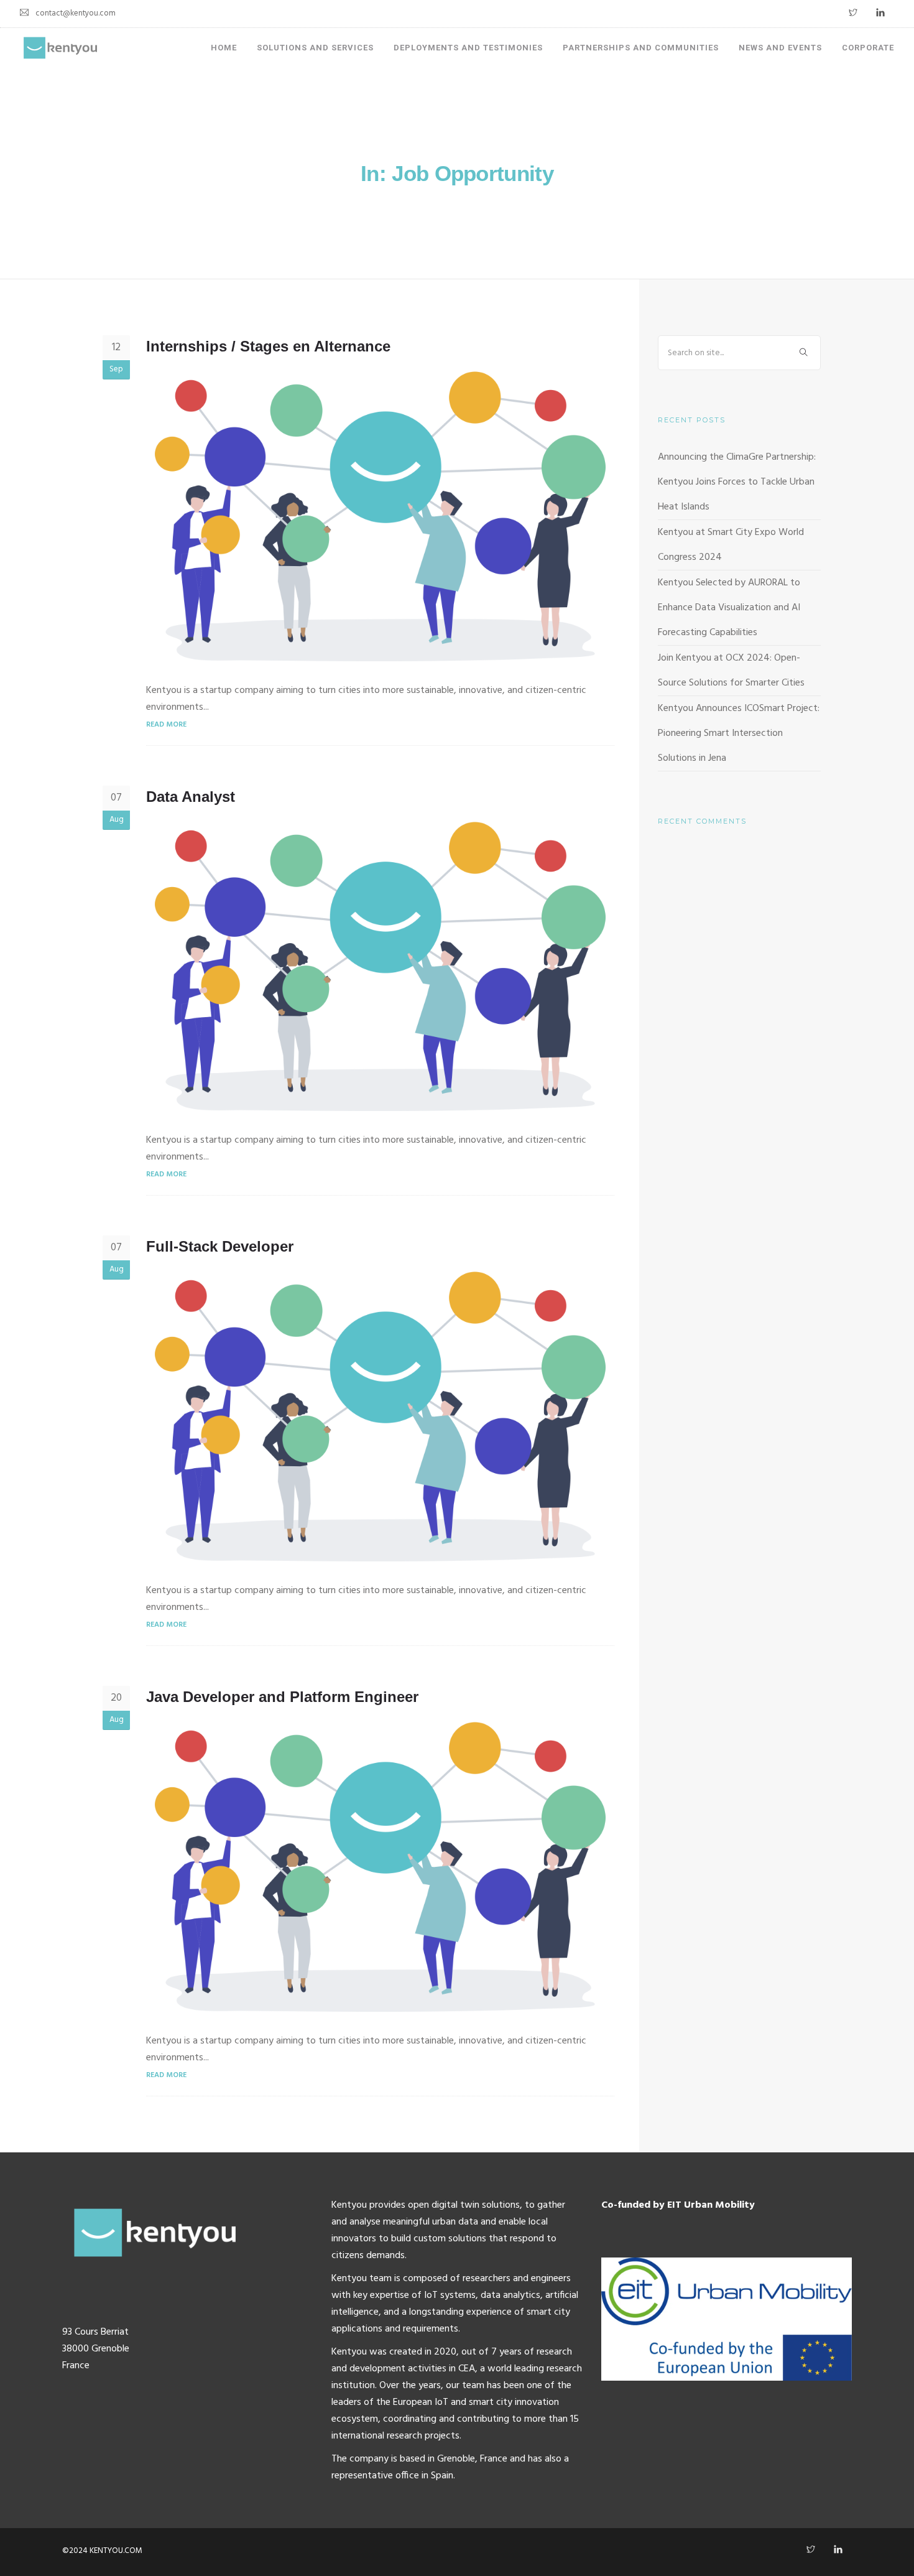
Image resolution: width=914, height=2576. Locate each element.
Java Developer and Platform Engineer (282, 1697)
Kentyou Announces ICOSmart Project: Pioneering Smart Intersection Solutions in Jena (739, 733)
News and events (780, 48)
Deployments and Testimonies (468, 48)
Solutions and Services (315, 48)
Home (224, 48)
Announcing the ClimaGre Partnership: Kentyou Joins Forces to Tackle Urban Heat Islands (737, 482)
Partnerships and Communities (641, 48)
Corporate (868, 48)
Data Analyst (191, 797)
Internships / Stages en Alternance (268, 346)
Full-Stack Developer (220, 1246)
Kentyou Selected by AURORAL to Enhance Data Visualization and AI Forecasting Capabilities (729, 608)
